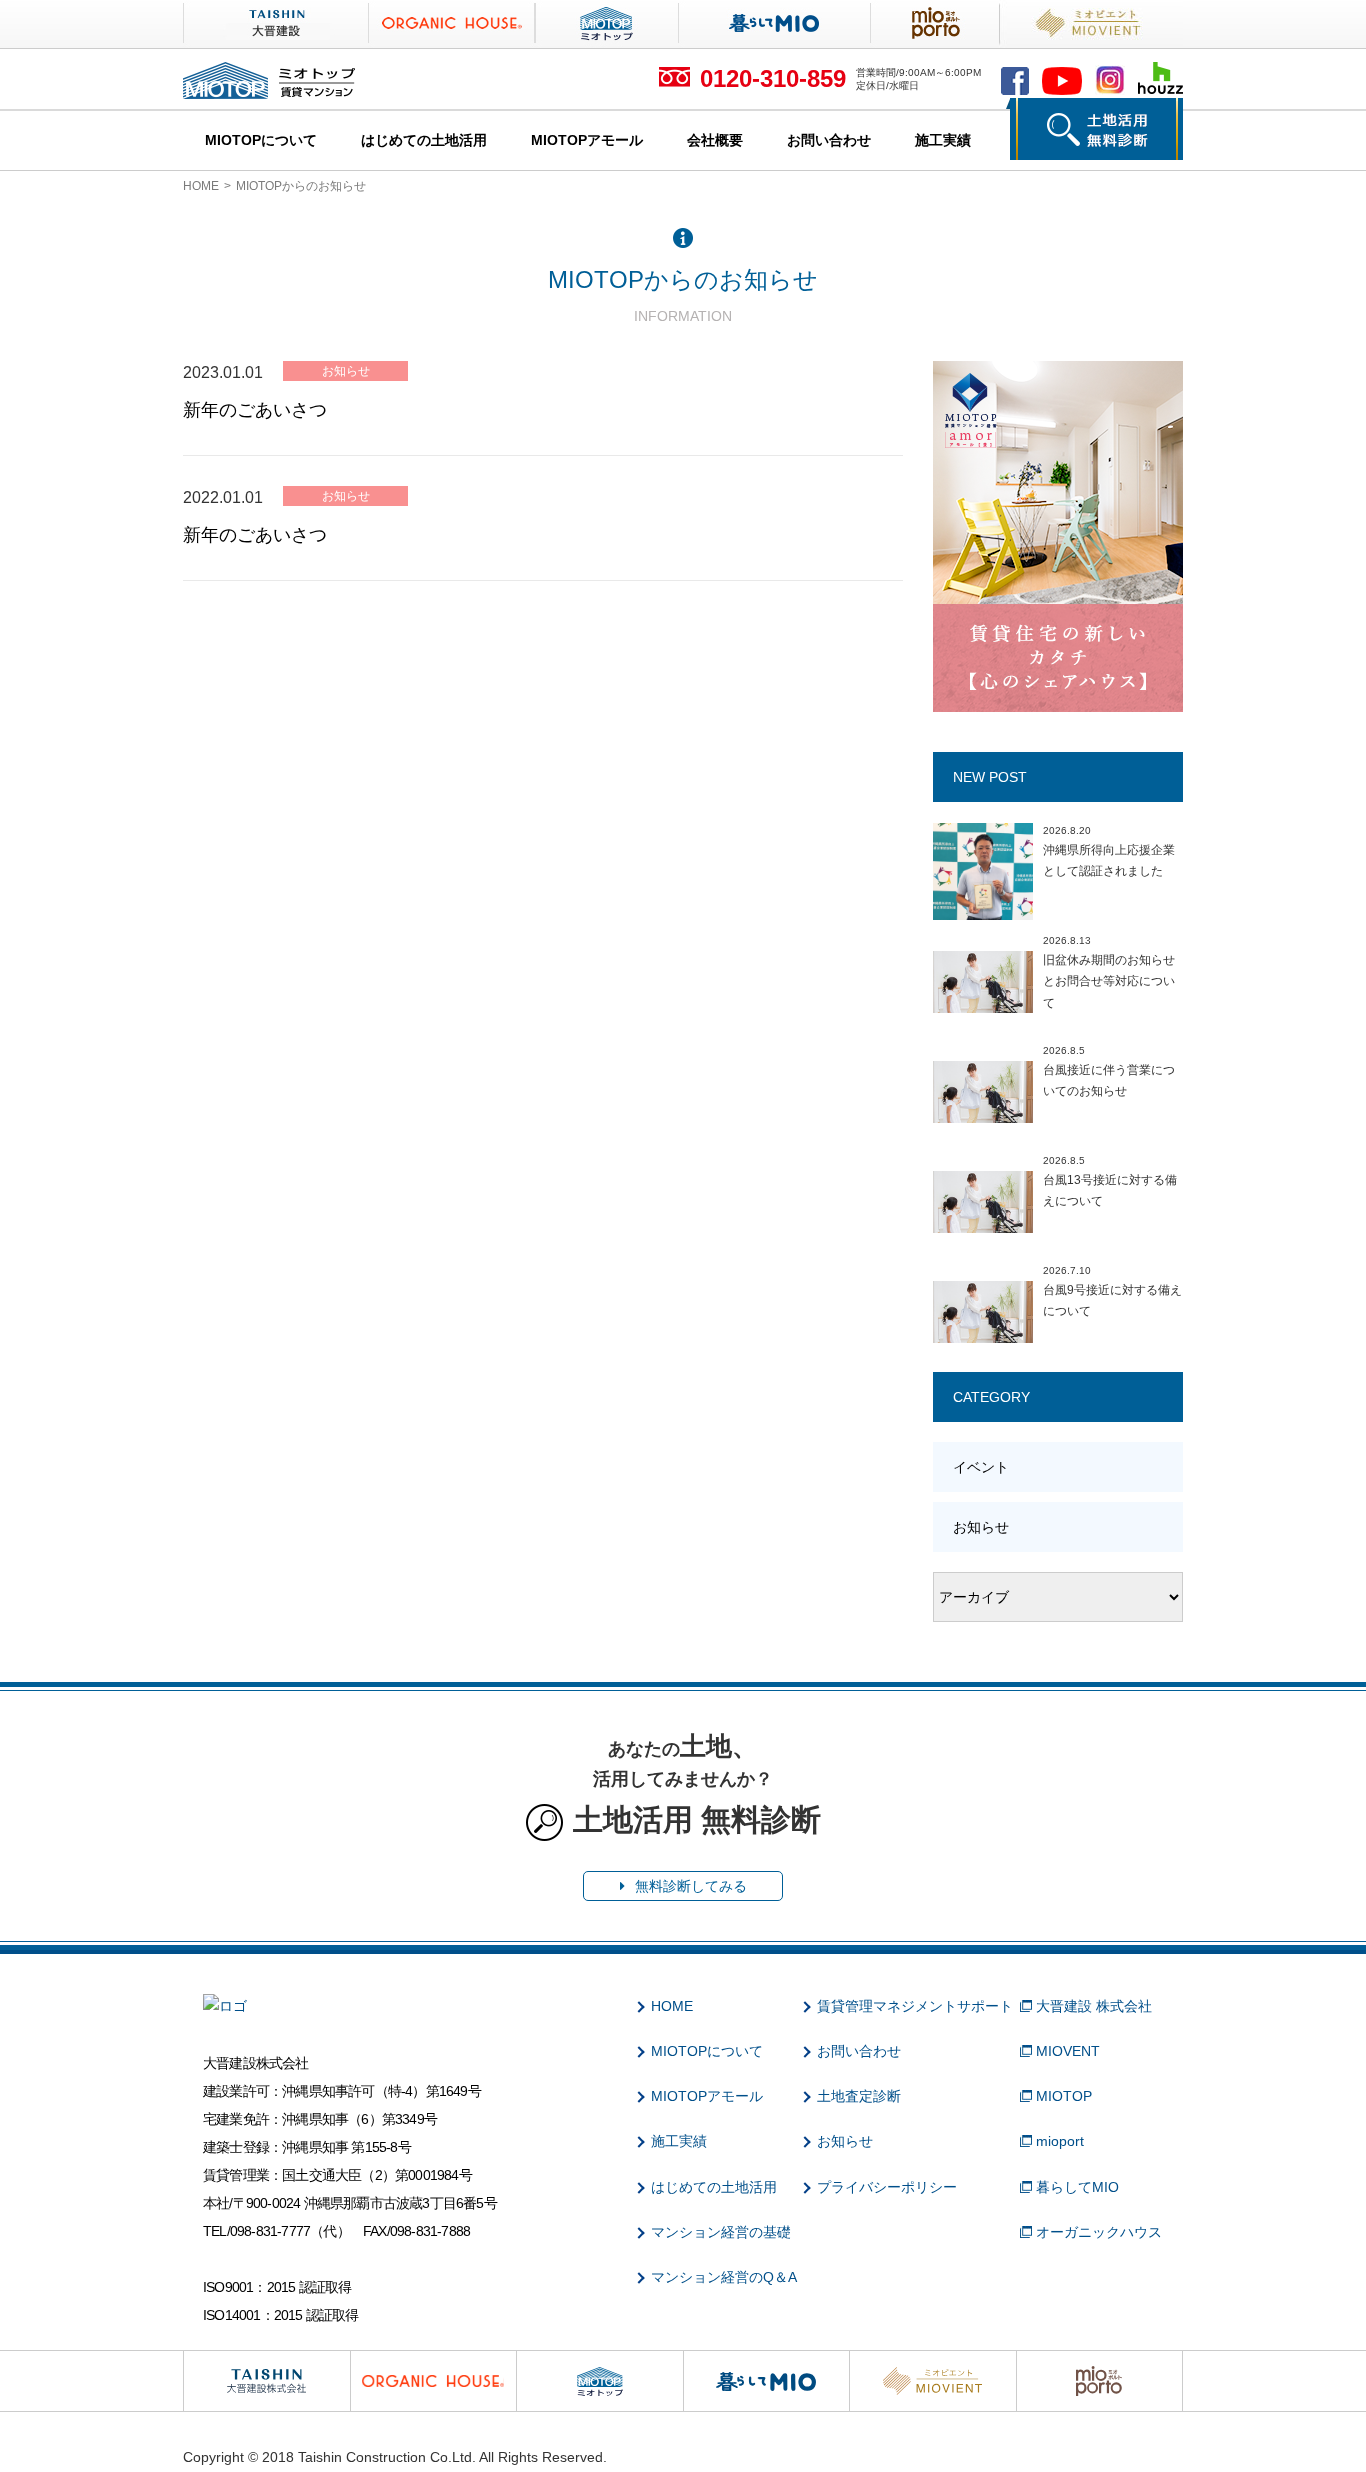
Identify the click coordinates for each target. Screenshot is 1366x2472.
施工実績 (943, 140)
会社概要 (715, 140)
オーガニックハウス (1099, 2232)
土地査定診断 (859, 2096)
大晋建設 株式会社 (1094, 2006)
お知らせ (346, 371)
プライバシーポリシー (887, 2187)
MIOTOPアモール (587, 140)
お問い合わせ (829, 140)
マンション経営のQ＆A (724, 2277)
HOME (201, 186)
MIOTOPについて (261, 140)
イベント (981, 1467)
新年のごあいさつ (255, 410)
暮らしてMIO (1077, 2187)
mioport (1060, 2141)
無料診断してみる (691, 1886)
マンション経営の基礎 (721, 2232)
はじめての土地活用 (424, 140)
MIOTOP (1064, 2096)
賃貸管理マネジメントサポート (915, 2006)
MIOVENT (1068, 2051)
